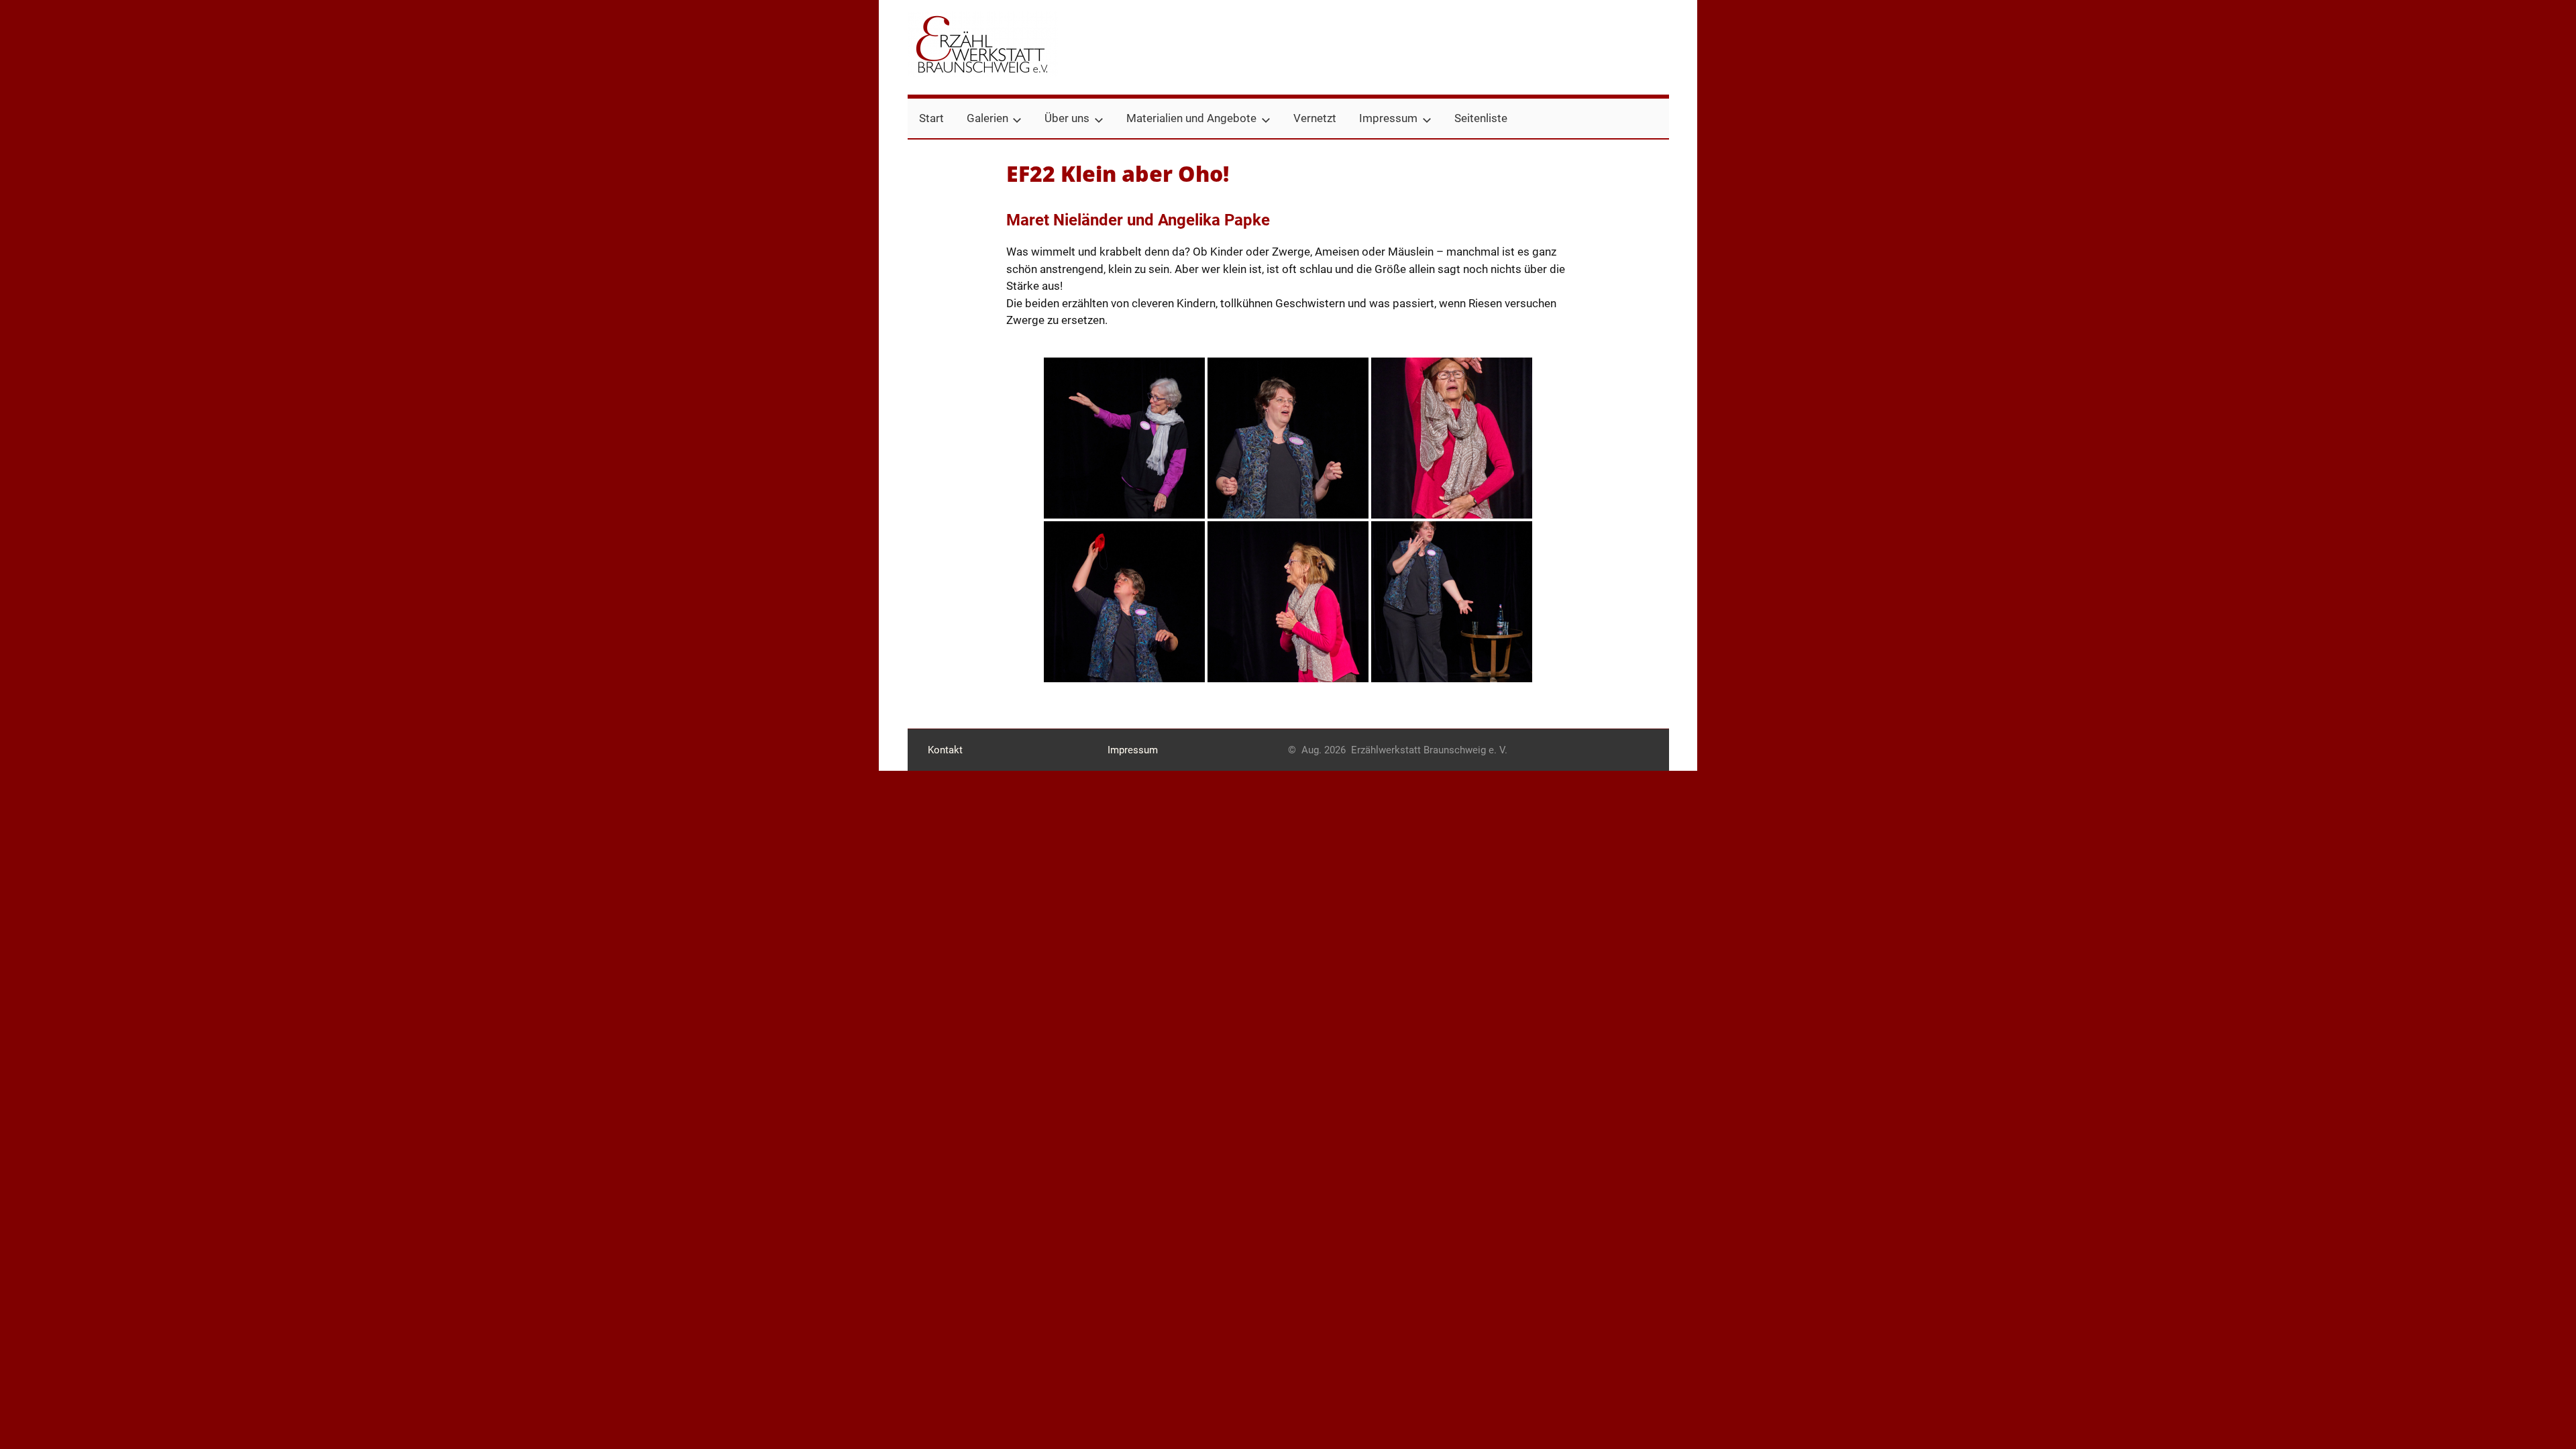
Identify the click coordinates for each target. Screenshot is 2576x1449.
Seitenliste (1481, 118)
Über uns (1067, 118)
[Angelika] (1452, 438)
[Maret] (1452, 602)
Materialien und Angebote (1191, 118)
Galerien (987, 118)
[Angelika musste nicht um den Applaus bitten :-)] (1288, 602)
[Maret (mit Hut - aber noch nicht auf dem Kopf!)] (1124, 602)
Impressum (1388, 118)
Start (931, 118)
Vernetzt (1315, 118)
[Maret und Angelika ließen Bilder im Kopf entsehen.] (1288, 438)
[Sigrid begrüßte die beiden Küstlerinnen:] (1124, 438)
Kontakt (945, 750)
